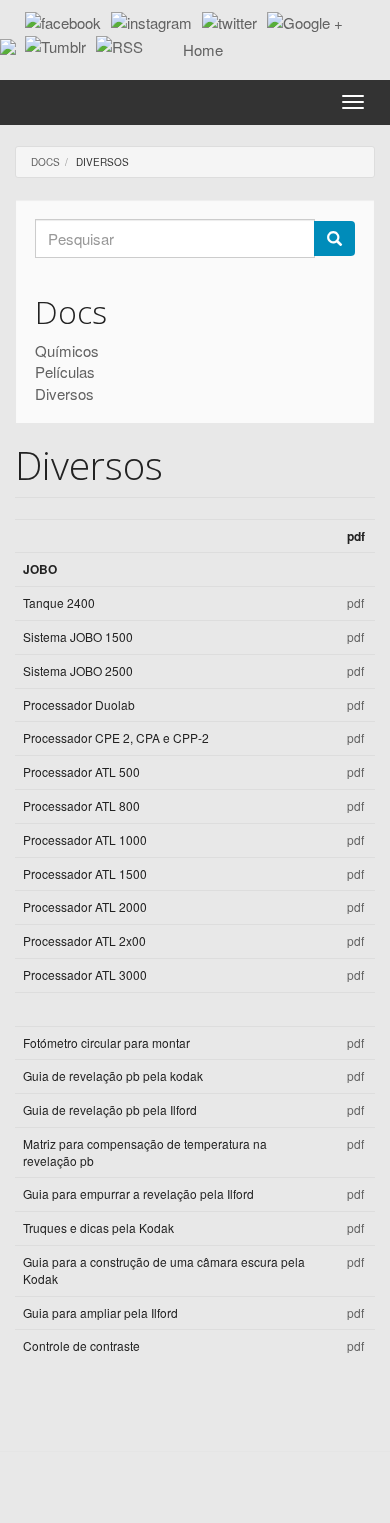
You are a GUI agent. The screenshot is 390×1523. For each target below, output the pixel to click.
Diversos (64, 393)
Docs (45, 162)
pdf (355, 602)
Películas (65, 371)
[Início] (195, 49)
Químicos (67, 350)
